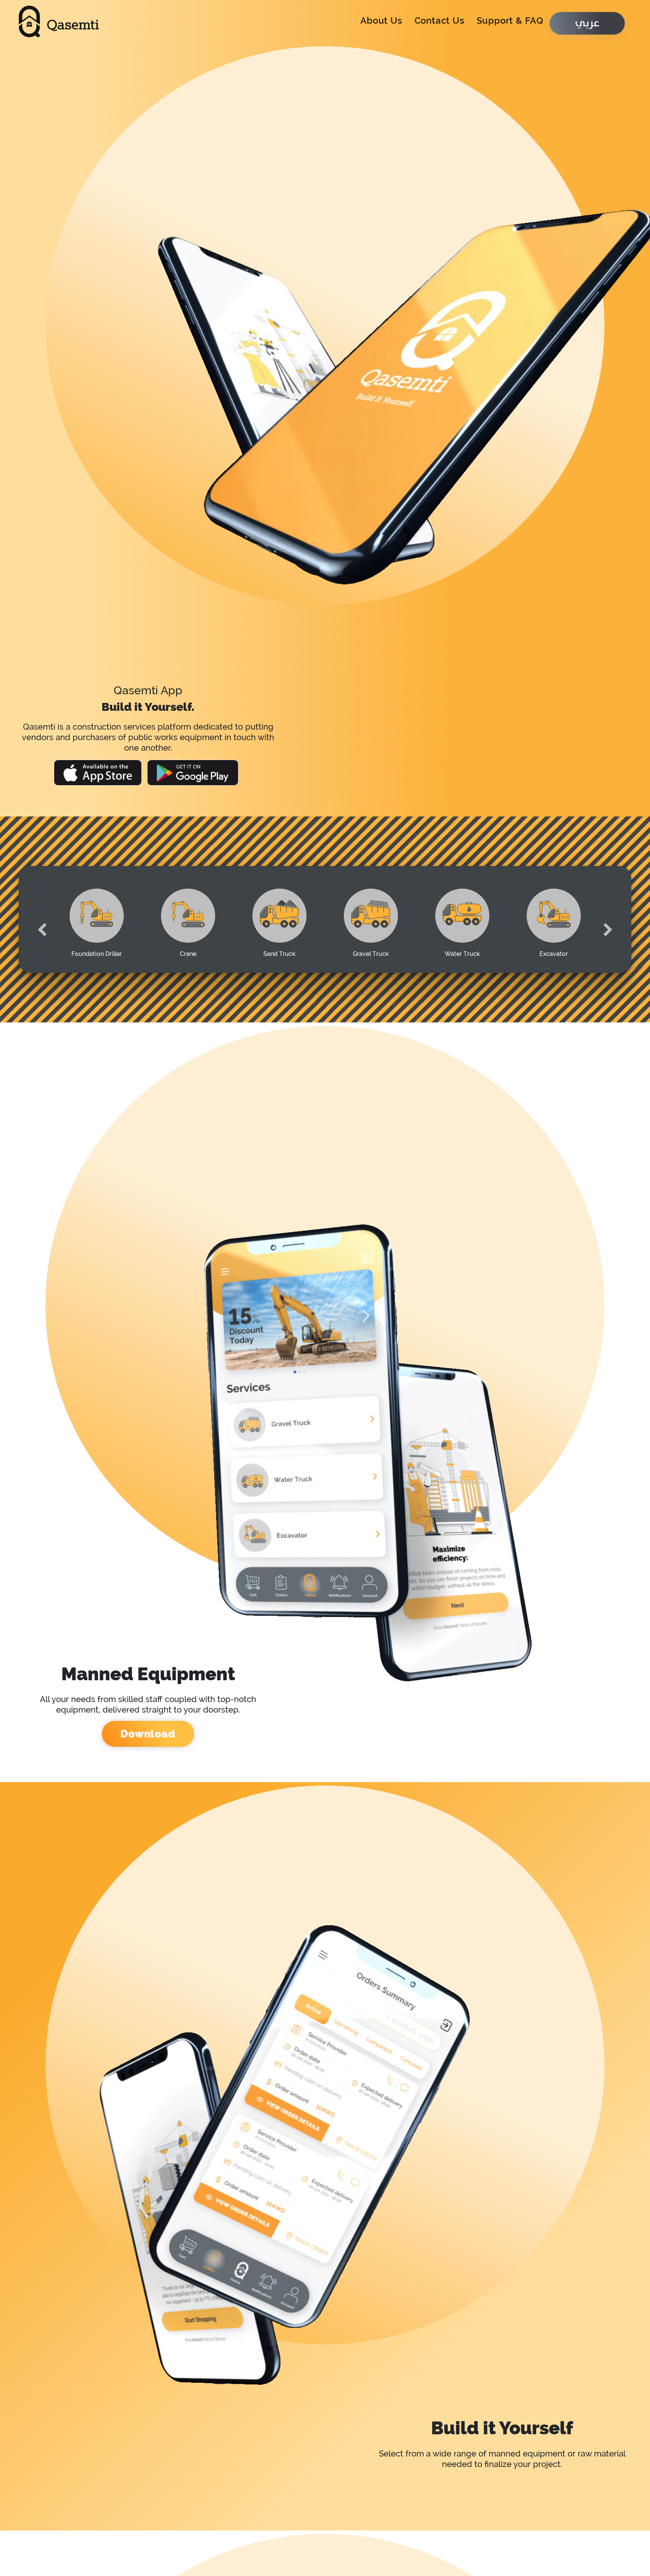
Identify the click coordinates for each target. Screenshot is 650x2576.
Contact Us (440, 20)
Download (148, 1734)
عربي (587, 23)
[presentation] (42, 917)
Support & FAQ (510, 20)
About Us (381, 20)
